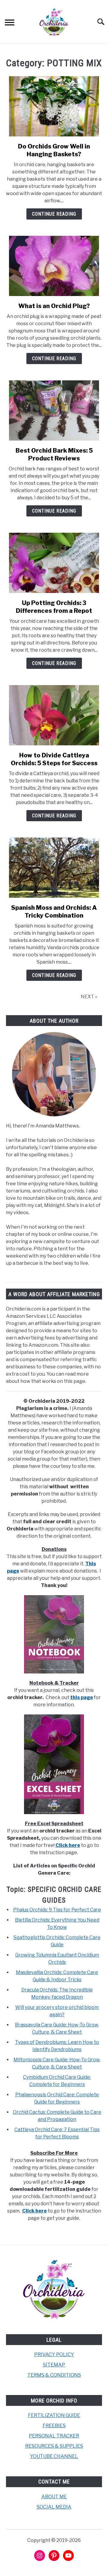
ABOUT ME (54, 2497)
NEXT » (89, 997)
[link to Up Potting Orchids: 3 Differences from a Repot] (54, 563)
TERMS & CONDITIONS (54, 2375)
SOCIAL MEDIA (54, 2507)
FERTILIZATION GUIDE (54, 2415)
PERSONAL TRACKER (54, 2436)
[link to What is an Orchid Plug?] (54, 266)
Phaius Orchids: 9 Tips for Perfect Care (57, 1910)
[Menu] (10, 23)
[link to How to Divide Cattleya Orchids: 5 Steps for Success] (54, 715)
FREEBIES (54, 2426)
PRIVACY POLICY (54, 2355)
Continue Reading (54, 214)
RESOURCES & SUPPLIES (54, 2446)
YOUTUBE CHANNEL (54, 2456)
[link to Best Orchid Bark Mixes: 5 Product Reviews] (54, 410)
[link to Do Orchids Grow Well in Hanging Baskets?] (54, 106)
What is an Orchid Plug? (54, 306)
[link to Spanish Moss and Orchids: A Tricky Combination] (54, 868)
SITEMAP (54, 2365)
